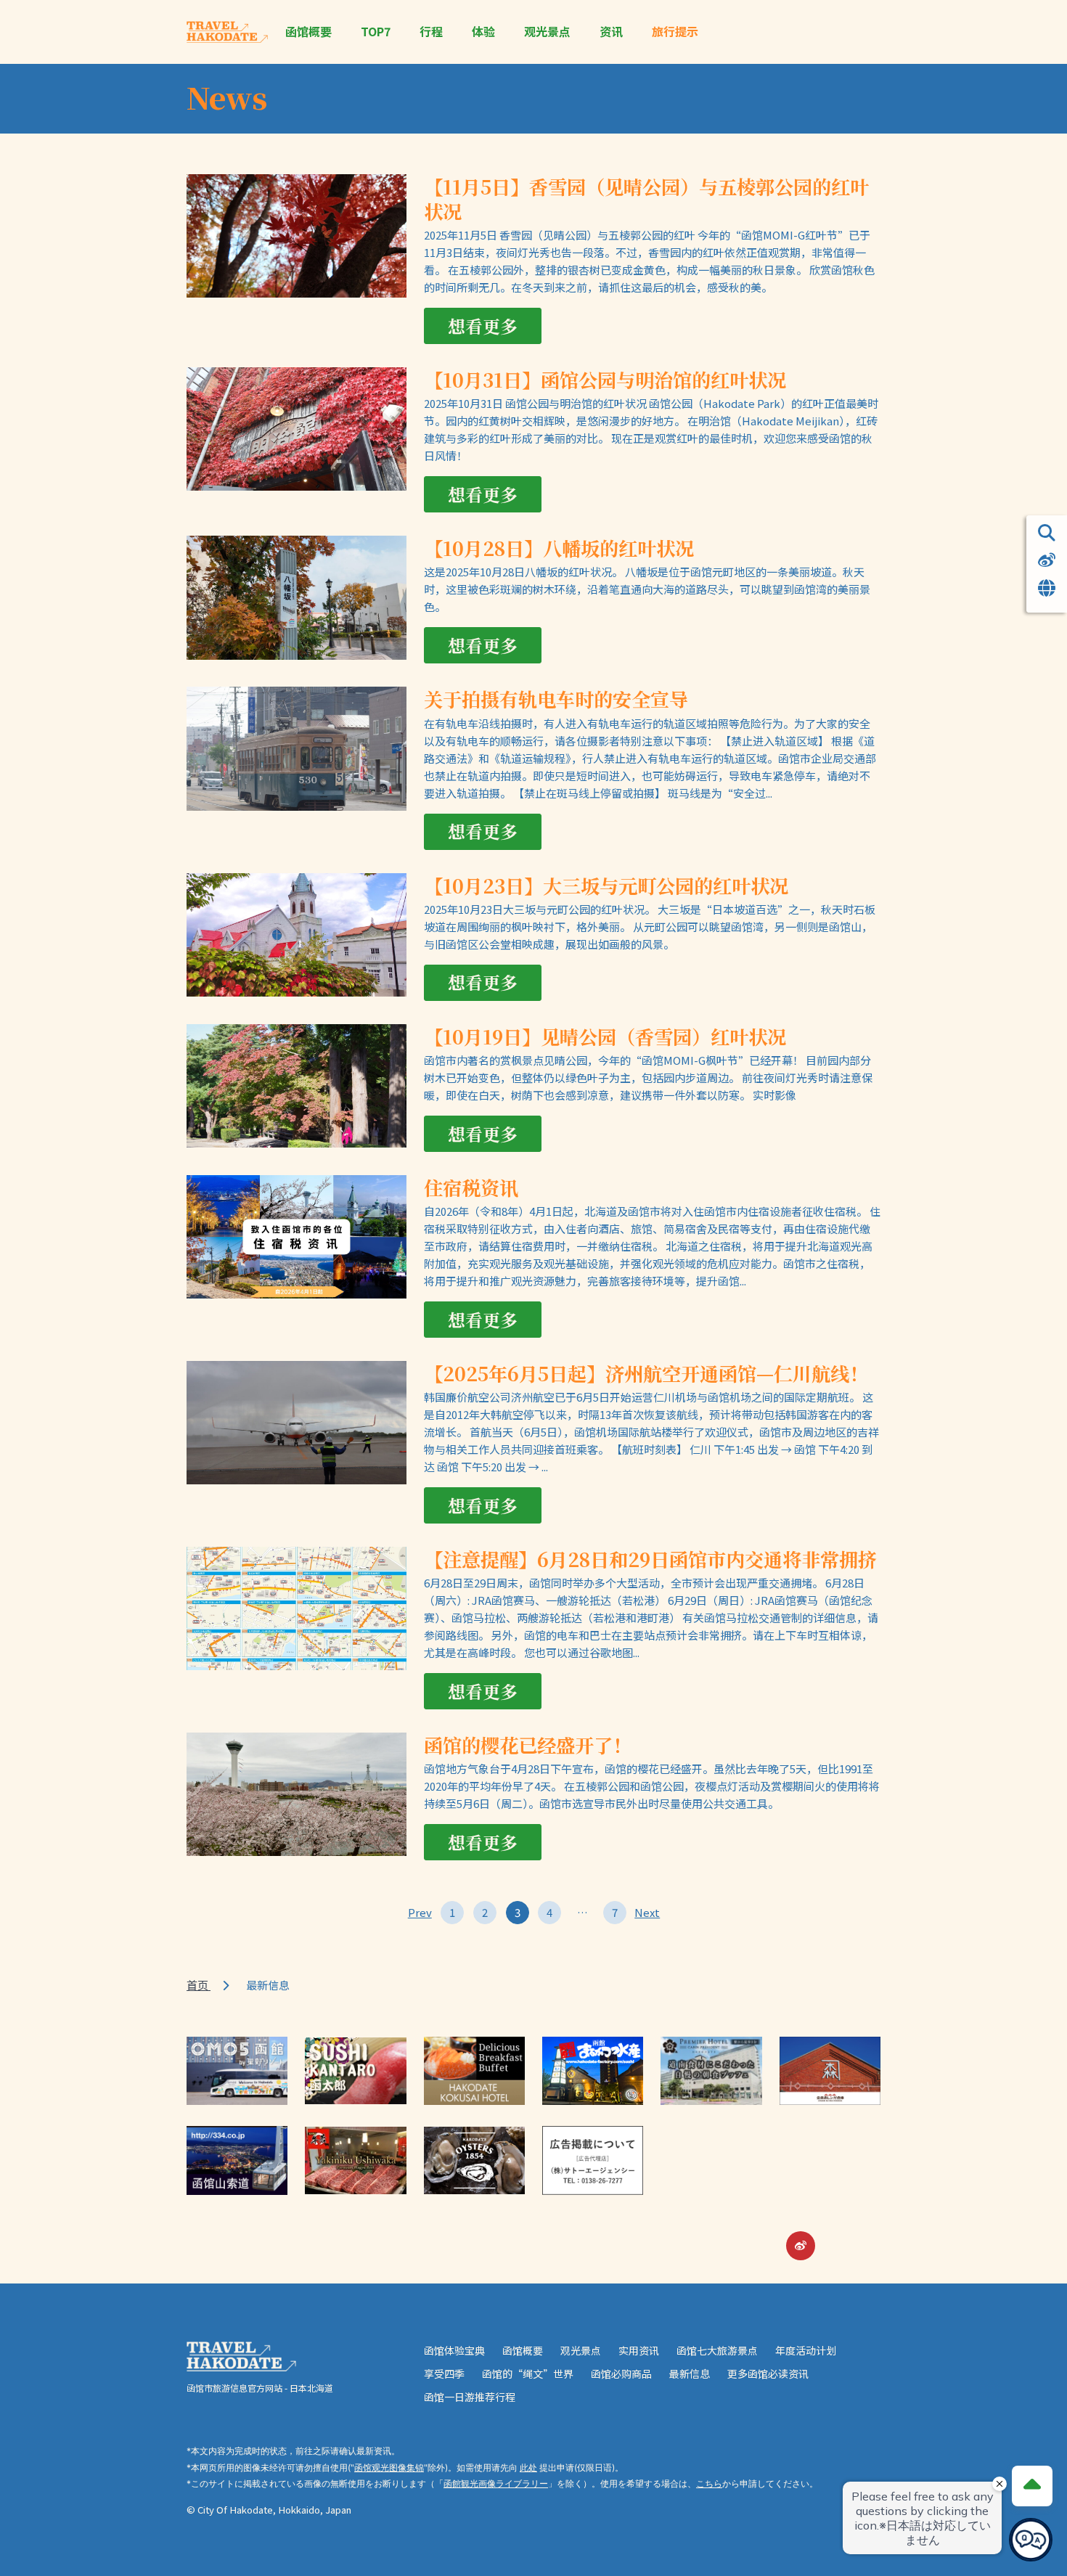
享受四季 (444, 2373)
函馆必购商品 (621, 2373)
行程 (431, 32)
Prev (420, 1912)
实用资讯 (639, 2350)
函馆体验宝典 (454, 2350)
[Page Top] (1032, 2486)
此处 (528, 2467)
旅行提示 (675, 32)
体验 (483, 32)
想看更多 (483, 326)
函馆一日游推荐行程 (470, 2397)
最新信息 (690, 2373)
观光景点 (547, 32)
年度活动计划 (806, 2350)
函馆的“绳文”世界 (528, 2373)
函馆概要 (308, 32)
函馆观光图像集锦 (389, 2467)
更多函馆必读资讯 (768, 2373)
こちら (709, 2483)
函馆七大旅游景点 (717, 2350)
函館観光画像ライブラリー (496, 2483)
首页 (199, 1985)
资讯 (611, 32)
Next (647, 1912)
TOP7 (376, 32)
